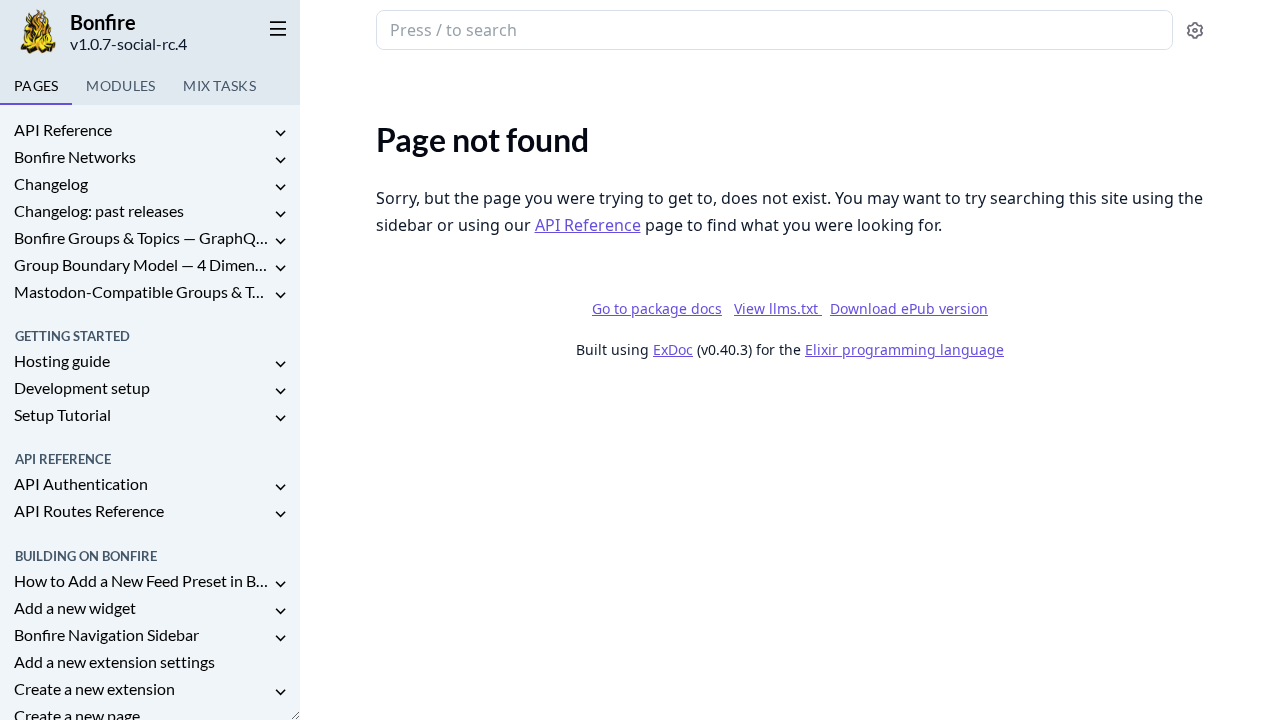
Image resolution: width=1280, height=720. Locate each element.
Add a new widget (75, 607)
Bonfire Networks (75, 156)
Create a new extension (94, 688)
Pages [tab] (36, 85)
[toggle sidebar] (274, 28)
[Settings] (1195, 30)
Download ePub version (909, 308)
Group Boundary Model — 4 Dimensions (142, 264)
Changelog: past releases (99, 210)
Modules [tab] (120, 85)
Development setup (82, 387)
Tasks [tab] (219, 85)
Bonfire (103, 22)
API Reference (63, 129)
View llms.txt (778, 308)
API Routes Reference (89, 510)
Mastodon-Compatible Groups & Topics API (142, 291)
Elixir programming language (904, 349)
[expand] (280, 133)
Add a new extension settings (114, 661)
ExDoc (673, 349)
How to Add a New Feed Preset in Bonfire (142, 580)
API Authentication (81, 483)
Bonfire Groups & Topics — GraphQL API (142, 237)
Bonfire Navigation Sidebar (106, 634)
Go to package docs (657, 309)
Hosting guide (62, 360)
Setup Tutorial (62, 414)
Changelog (51, 183)
